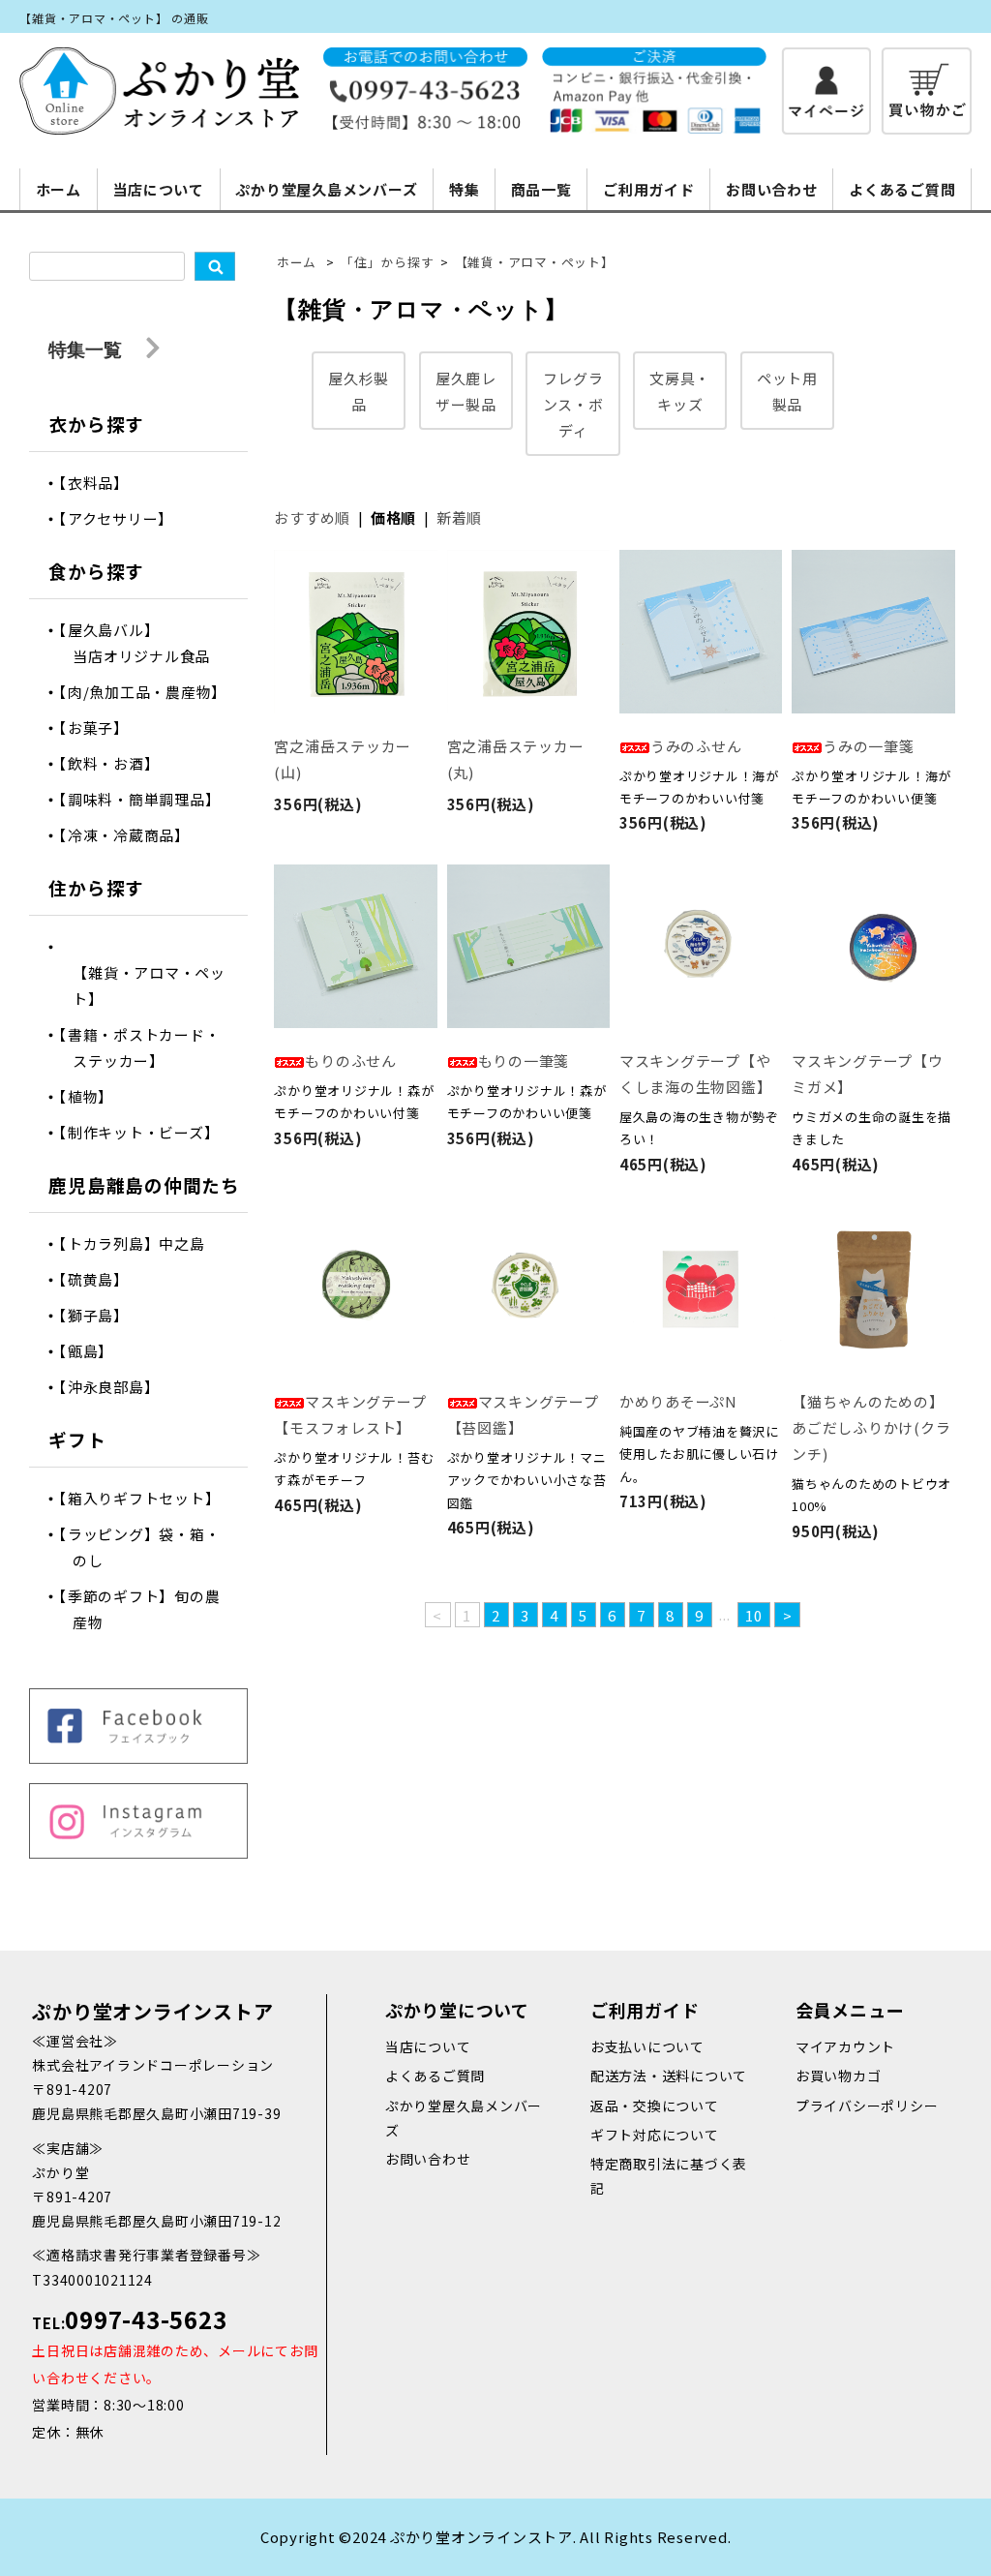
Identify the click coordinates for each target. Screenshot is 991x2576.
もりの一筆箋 (524, 1061)
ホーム (59, 189)
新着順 (459, 517)
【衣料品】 (101, 483)
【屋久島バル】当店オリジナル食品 (141, 643)
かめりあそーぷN (678, 1401)
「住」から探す (387, 262)
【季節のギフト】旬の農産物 (146, 1609)
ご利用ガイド (649, 189)
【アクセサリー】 (123, 518)
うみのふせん (696, 746)
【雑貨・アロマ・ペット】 (535, 262)
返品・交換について (655, 2106)
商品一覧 (541, 189)
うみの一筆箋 (869, 746)
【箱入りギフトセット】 (146, 1498)
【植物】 (93, 1096)
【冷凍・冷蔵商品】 (131, 835)
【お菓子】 (101, 727)
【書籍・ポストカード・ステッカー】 (146, 1047)
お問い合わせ (772, 189)
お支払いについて (647, 2046)
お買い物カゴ (839, 2076)
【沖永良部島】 (116, 1387)
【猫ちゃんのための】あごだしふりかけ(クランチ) (871, 1427)
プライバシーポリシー (867, 2106)
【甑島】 (93, 1351)
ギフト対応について (655, 2135)
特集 (465, 189)
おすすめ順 (312, 517)
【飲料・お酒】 (116, 763)
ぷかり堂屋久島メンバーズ (326, 189)
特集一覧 (88, 349)
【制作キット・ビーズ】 (146, 1132)
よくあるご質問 (902, 189)
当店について (158, 189)
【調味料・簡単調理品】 (146, 799)
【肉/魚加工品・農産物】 (150, 692)
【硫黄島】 (101, 1279)
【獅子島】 (101, 1315)
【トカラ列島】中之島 (138, 1243)
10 (754, 1615)
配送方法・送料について (669, 2076)
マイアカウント (845, 2046)
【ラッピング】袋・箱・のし (146, 1547)
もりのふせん (351, 1061)
